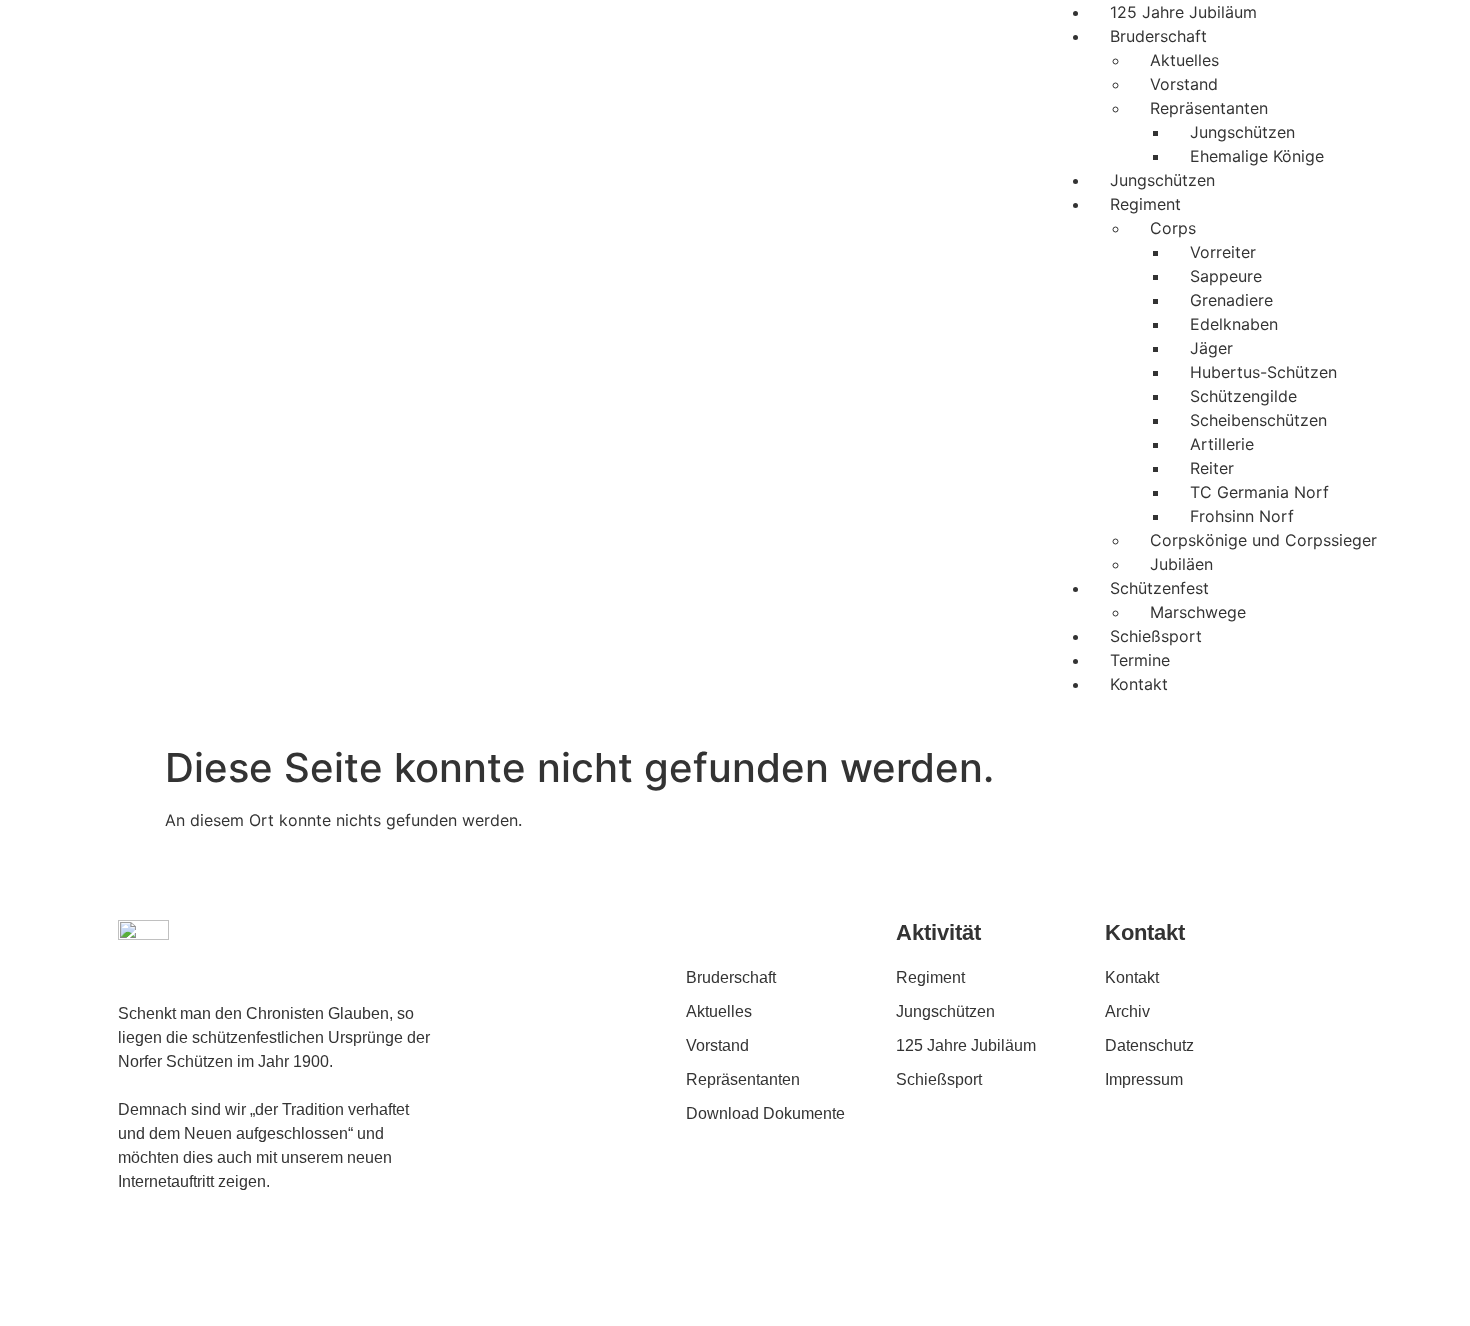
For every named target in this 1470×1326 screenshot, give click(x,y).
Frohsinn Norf (1242, 516)
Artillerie (1222, 444)
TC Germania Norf (1259, 492)
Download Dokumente (765, 1113)
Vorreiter (1223, 252)
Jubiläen (1181, 564)
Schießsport (1156, 636)
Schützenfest (1159, 588)
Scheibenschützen (1258, 420)
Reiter (1212, 468)
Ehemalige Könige (1257, 156)
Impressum (1144, 1079)
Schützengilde (1243, 396)
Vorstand (1184, 84)
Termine (1140, 660)
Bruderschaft (1158, 36)
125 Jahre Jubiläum (1183, 12)
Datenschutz (1149, 1045)
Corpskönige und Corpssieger (1263, 540)
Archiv (1127, 1011)
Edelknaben (1234, 324)
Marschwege (1198, 612)
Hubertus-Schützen (1263, 372)
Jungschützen (1242, 132)
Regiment (1145, 204)
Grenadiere (1231, 300)
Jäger (1211, 348)
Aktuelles (1184, 60)
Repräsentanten (1209, 108)
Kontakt (1139, 684)
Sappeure (1226, 276)
